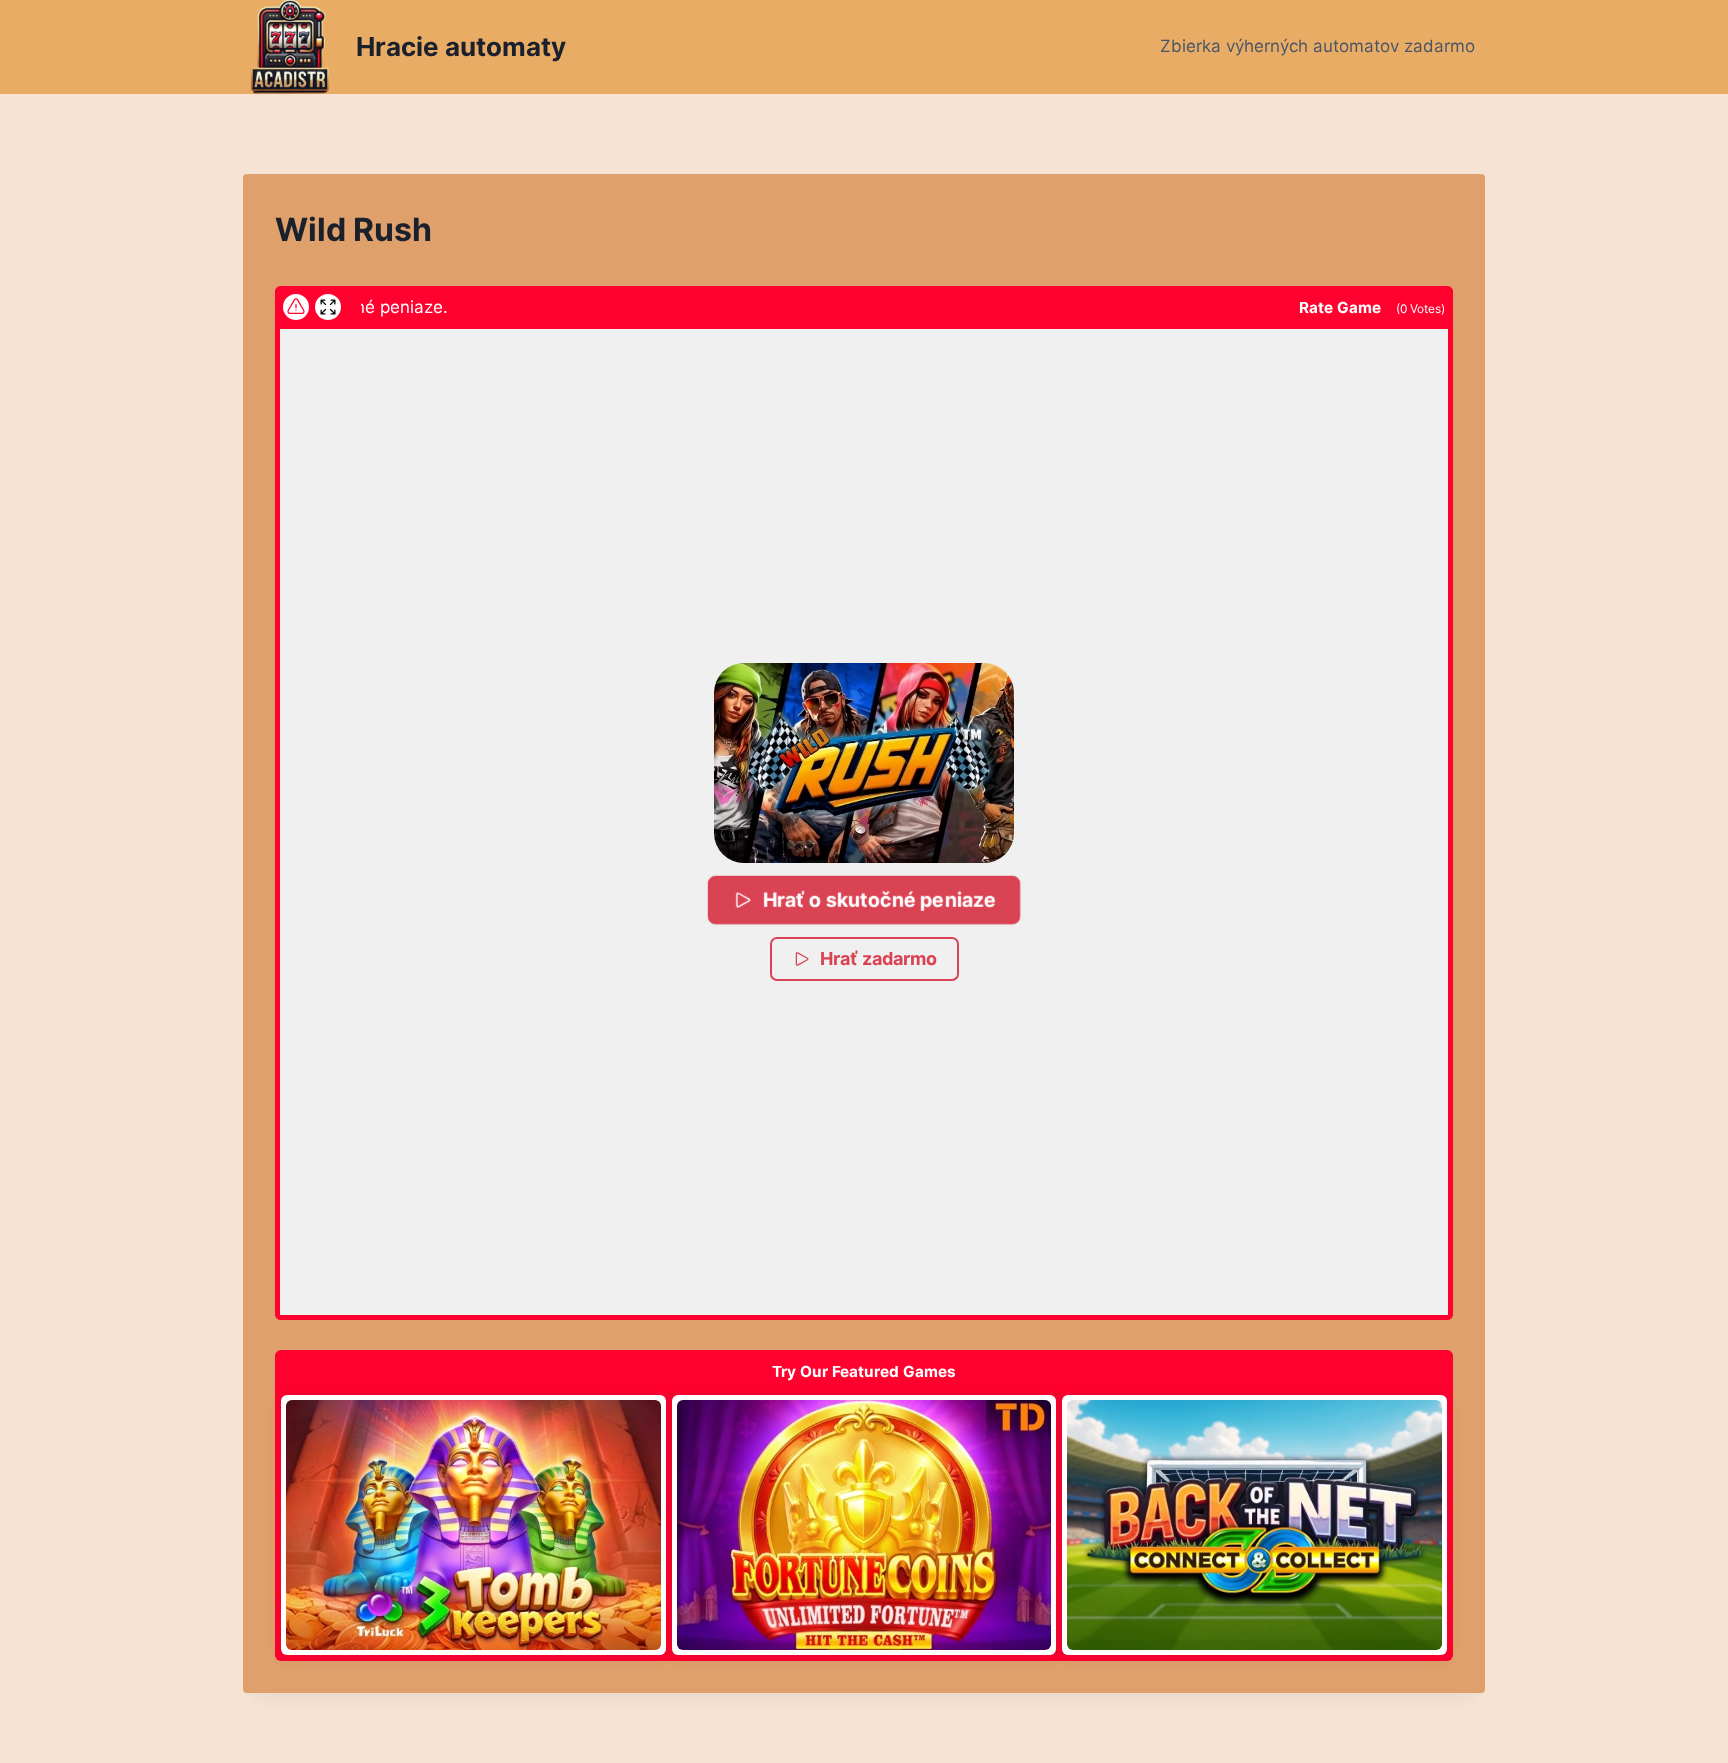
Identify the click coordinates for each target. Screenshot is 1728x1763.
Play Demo (473, 1524)
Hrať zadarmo (878, 958)
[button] (864, 763)
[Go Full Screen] (328, 307)
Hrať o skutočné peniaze (879, 899)
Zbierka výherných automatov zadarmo (1317, 46)
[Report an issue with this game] (296, 307)
